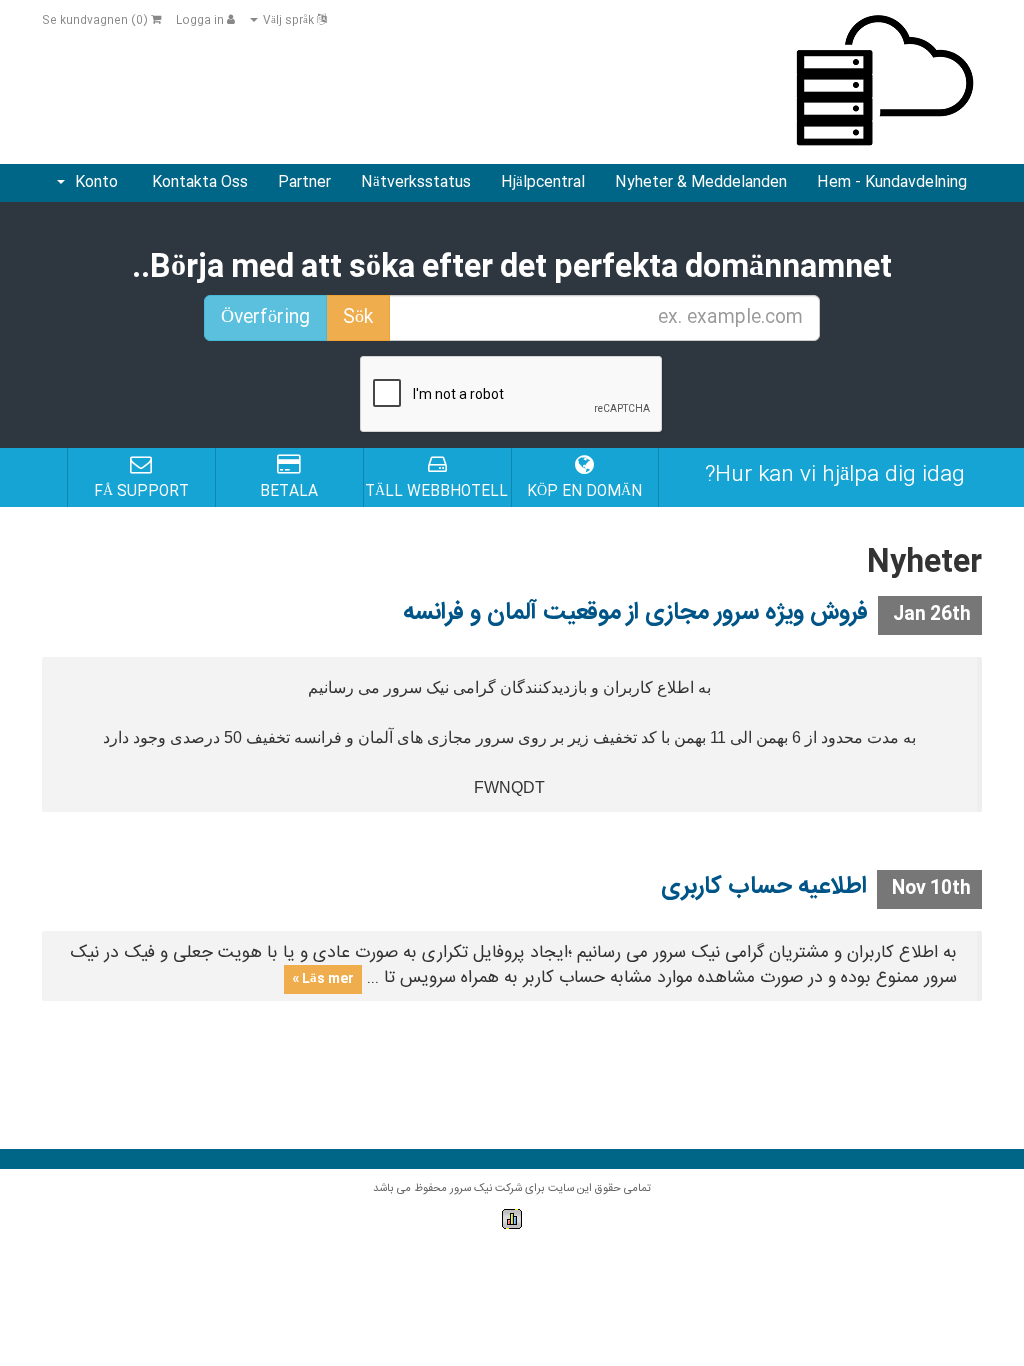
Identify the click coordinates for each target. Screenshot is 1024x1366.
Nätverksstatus (416, 182)
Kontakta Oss (200, 182)
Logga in (201, 21)
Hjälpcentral (543, 182)
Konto (92, 182)
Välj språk (288, 21)
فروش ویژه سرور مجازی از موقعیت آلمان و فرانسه (635, 613)
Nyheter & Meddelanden (701, 182)
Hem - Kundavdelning (892, 182)
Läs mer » (323, 979)
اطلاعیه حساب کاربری (764, 887)
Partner (304, 182)
